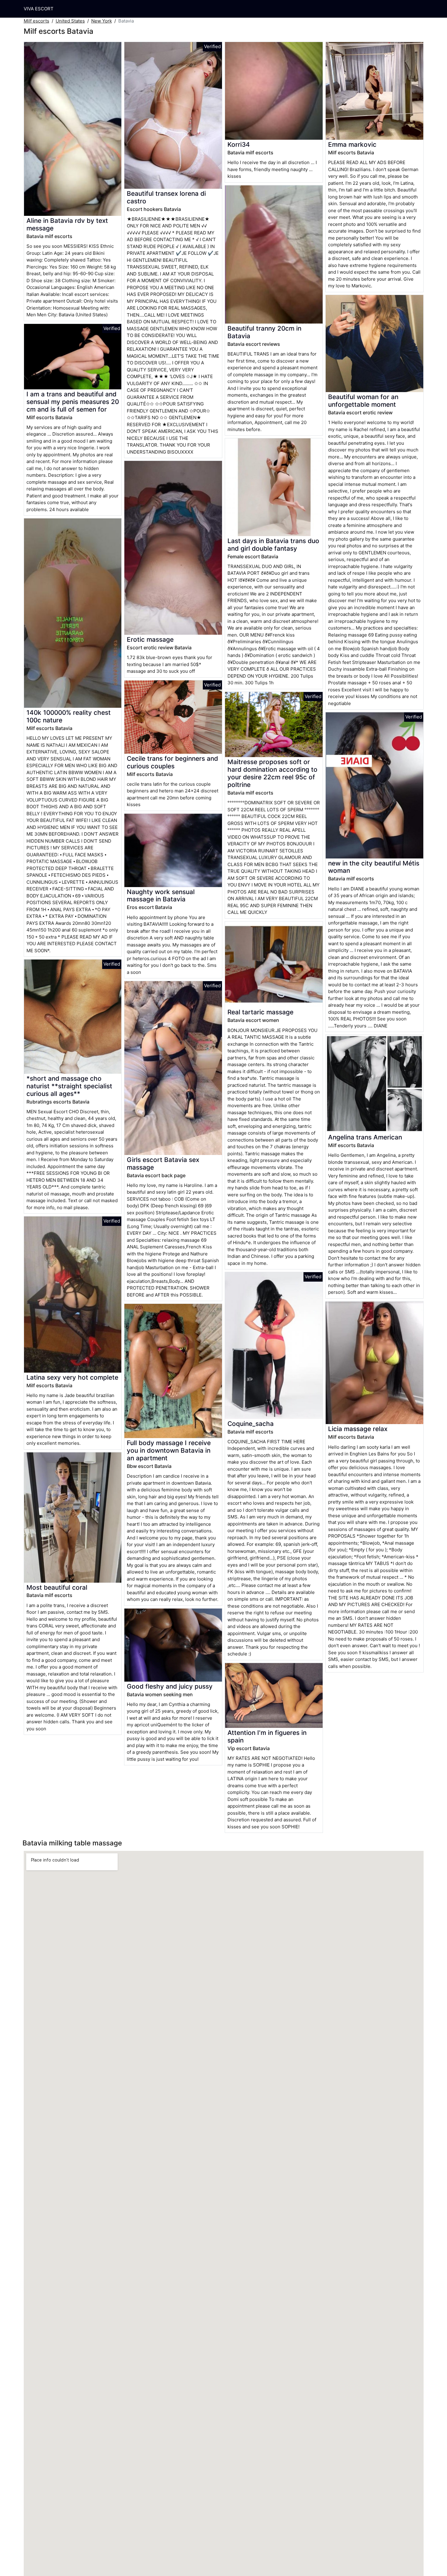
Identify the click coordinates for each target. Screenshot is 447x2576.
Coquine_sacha (251, 1424)
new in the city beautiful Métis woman (374, 867)
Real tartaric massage (260, 1012)
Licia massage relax (358, 1429)
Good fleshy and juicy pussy (170, 1686)
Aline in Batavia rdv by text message (67, 224)
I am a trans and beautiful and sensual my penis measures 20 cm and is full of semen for (73, 402)
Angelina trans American (365, 1137)
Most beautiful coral (57, 1587)
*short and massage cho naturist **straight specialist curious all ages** (69, 1086)
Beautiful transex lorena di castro (166, 197)
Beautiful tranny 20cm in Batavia (264, 332)
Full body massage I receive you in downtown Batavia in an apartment (169, 1450)
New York (102, 21)
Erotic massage (150, 639)
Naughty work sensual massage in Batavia (161, 896)
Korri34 (239, 144)
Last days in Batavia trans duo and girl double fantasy (273, 545)
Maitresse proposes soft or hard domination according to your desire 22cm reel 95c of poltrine (272, 773)
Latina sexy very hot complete (72, 1377)
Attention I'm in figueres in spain (267, 1736)
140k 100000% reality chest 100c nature (69, 716)
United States (70, 21)
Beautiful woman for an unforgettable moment (363, 401)
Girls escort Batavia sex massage (163, 1163)
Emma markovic (352, 144)
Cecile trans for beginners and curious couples (172, 762)
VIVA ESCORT (39, 9)
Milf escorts (36, 21)
